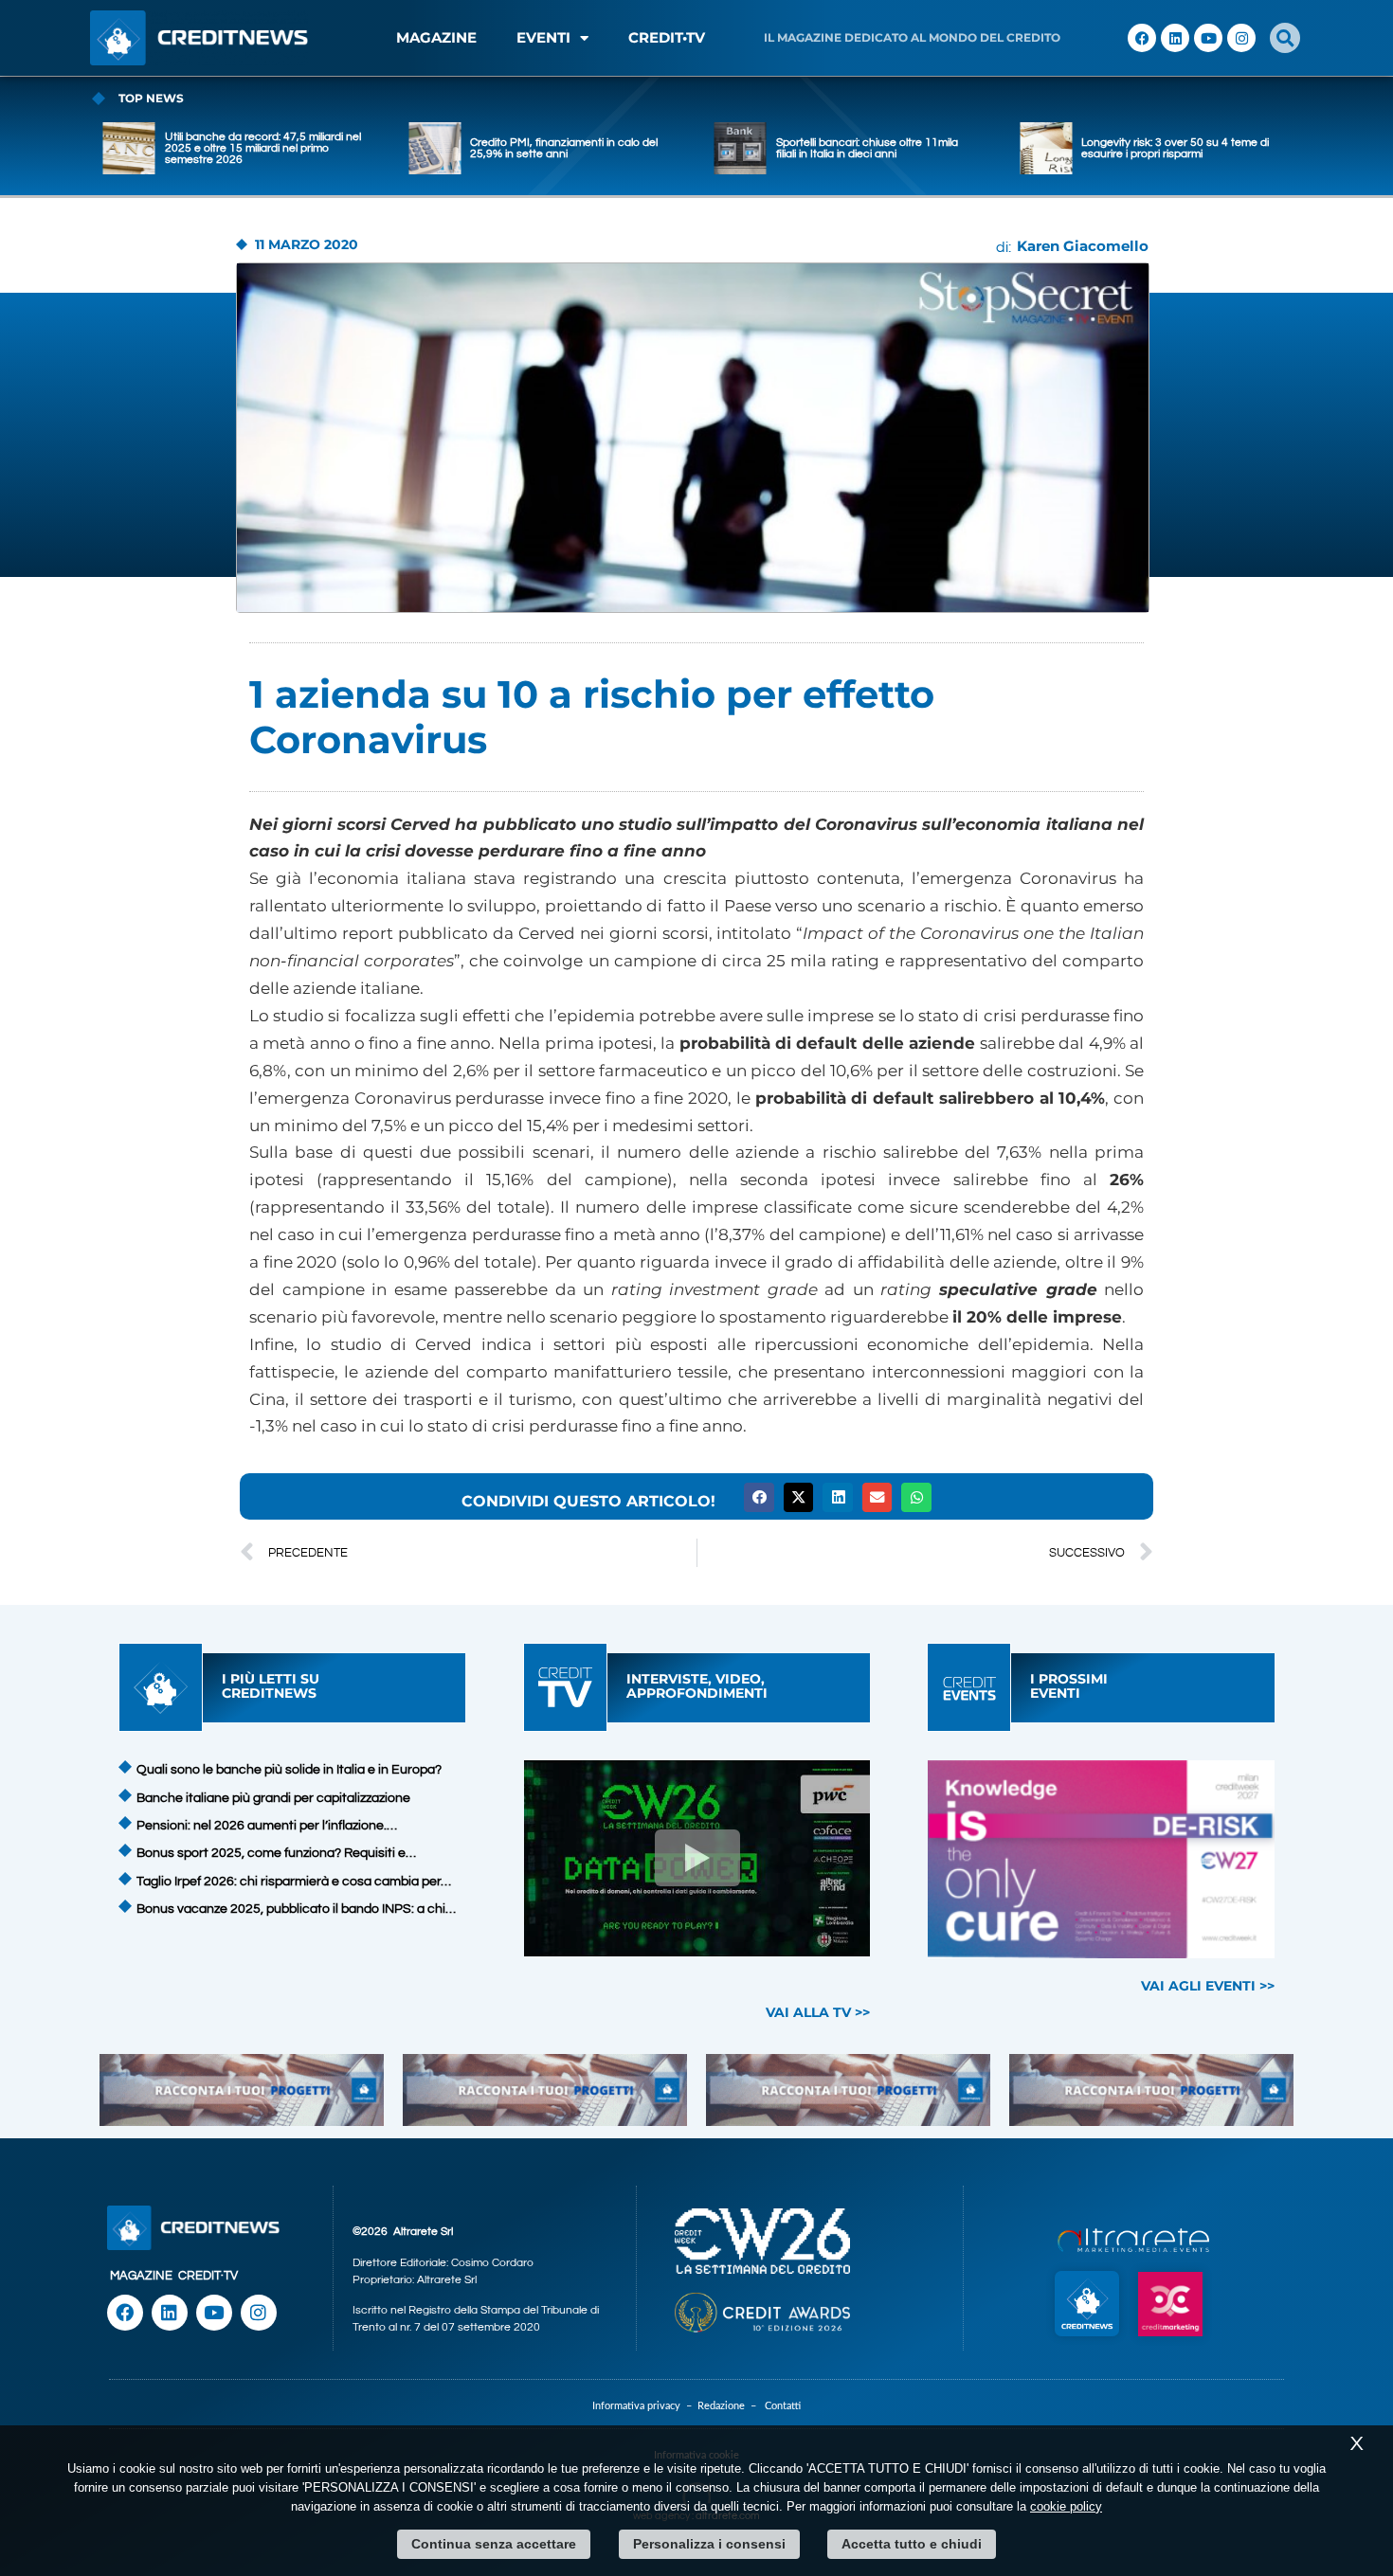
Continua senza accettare (494, 2544)
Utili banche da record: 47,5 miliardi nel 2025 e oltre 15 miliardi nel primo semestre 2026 (263, 148)
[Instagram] (1241, 38)
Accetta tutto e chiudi (912, 2544)
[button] (1285, 38)
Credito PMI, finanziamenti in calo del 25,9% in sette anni (564, 148)
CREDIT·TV (208, 2276)
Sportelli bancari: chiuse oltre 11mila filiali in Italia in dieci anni (867, 148)
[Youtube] (1208, 38)
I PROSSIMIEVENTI (1069, 1686)
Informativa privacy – (645, 2406)
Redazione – (731, 2406)
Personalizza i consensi (709, 2544)
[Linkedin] (1175, 38)
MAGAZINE (436, 37)
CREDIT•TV (667, 37)
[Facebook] (1142, 38)
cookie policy (1066, 2506)
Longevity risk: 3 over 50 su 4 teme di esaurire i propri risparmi (1175, 148)
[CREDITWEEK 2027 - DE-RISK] (1102, 1859)
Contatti (783, 2406)
